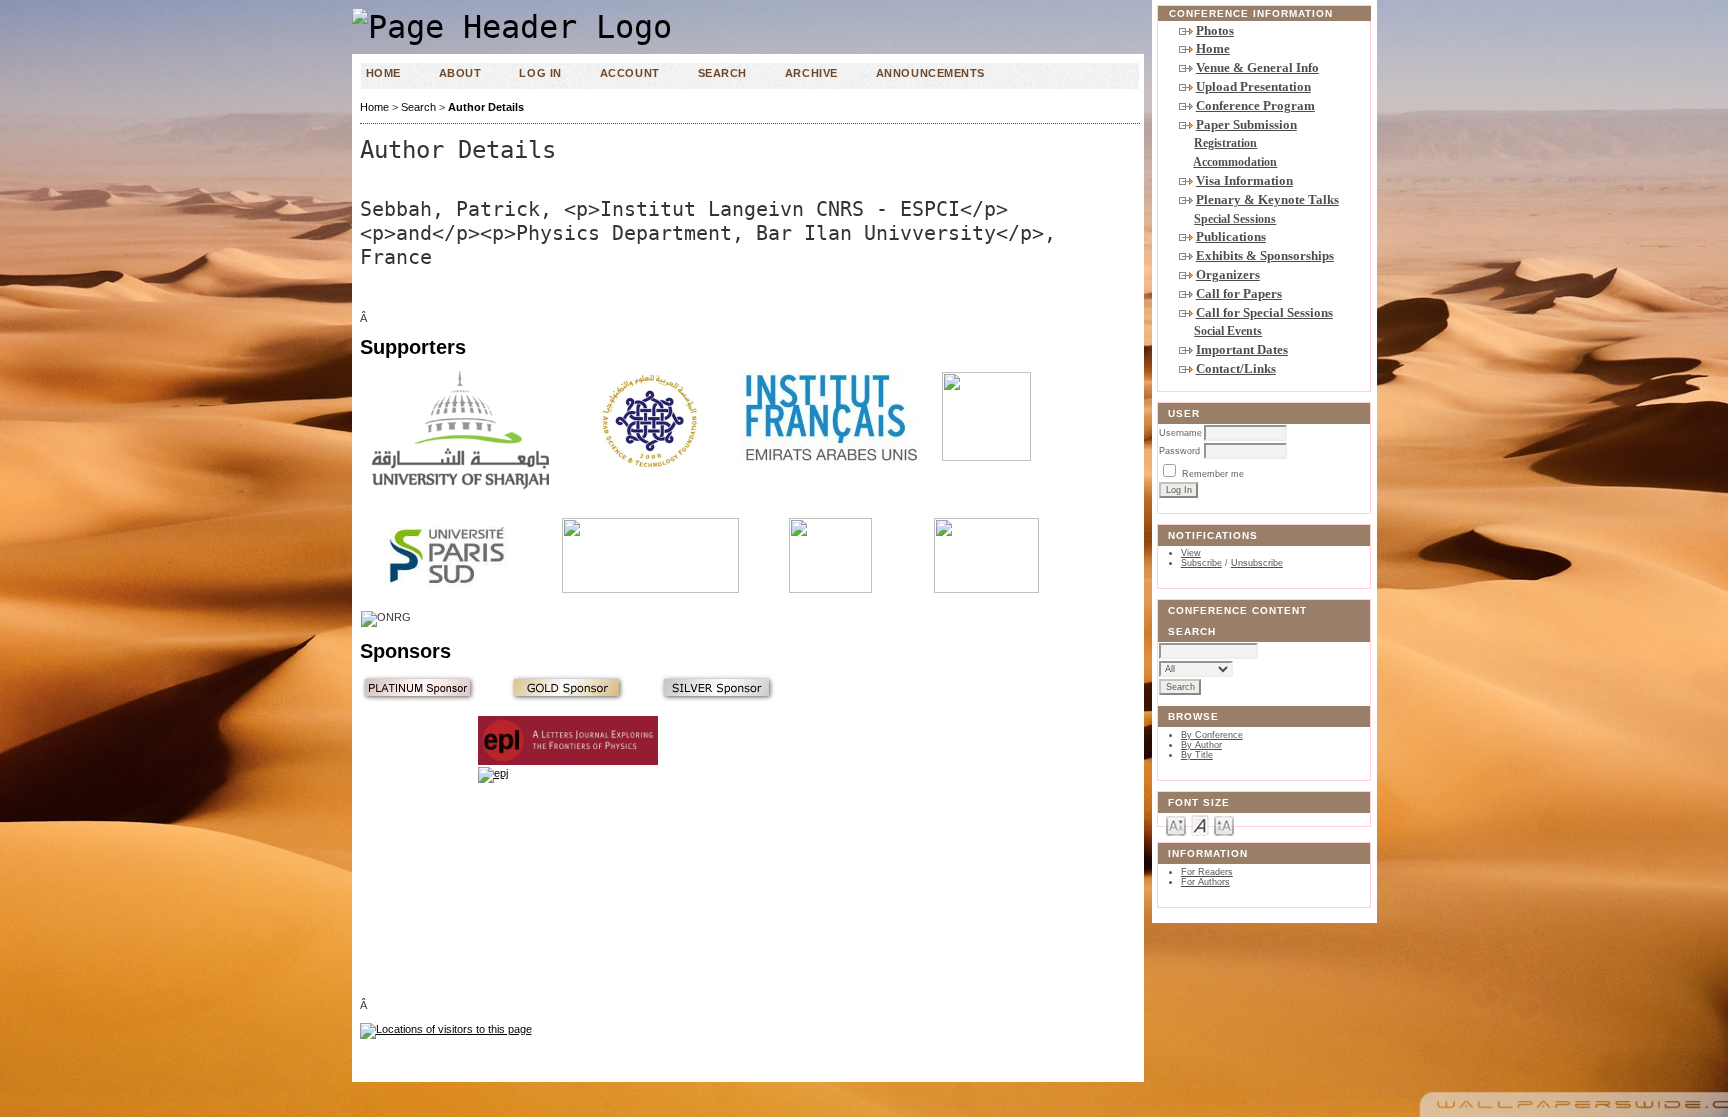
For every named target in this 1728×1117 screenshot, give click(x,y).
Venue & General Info (1257, 67)
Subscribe (1201, 563)
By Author (1201, 745)
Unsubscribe (1257, 563)
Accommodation (1235, 162)
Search (722, 73)
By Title (1197, 755)
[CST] (568, 877)
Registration (1225, 143)
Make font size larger (1224, 824)
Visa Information (1244, 180)
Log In (540, 73)
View (1191, 553)
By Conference (1212, 735)
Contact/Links (1236, 368)
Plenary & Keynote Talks (1267, 199)
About (460, 73)
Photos (1215, 30)
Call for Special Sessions (1264, 312)
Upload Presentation (1253, 86)
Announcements (930, 73)
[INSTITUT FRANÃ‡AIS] (831, 460)
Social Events (1228, 331)
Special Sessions (1235, 219)
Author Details (486, 107)
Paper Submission (1246, 124)
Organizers (1228, 274)
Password (1179, 451)
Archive (811, 73)
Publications (1231, 236)
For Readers (1207, 872)
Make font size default (1200, 824)
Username (1180, 433)
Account (630, 73)
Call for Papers (1239, 293)
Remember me (1213, 474)
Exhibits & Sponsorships (1265, 255)
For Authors (1205, 882)
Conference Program (1255, 105)
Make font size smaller (1176, 824)
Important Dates (1242, 349)
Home (1213, 48)
